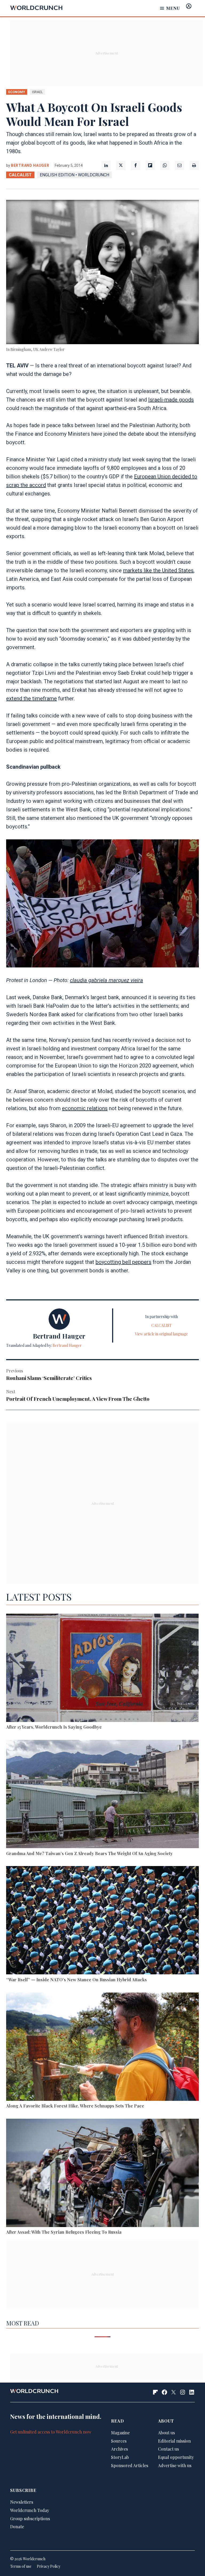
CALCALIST (20, 175)
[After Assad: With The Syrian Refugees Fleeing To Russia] (102, 2174)
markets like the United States (158, 570)
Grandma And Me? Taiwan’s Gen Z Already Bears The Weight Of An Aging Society (89, 1853)
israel (38, 92)
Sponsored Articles (130, 2465)
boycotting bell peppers (123, 1262)
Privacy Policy (49, 2566)
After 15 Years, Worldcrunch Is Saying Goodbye (54, 1727)
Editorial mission (174, 2441)
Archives (119, 2449)
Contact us (168, 2449)
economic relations (85, 1108)
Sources (119, 2441)
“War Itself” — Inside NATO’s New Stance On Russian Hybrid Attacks (76, 1980)
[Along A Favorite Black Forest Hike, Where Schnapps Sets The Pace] (102, 2048)
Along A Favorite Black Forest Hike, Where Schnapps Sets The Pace (75, 2106)
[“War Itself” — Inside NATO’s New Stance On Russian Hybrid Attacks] (102, 1921)
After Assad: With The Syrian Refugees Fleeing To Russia (64, 2232)
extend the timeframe (31, 698)
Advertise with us (175, 2465)
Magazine (120, 2433)
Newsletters (22, 2502)
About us (166, 2433)
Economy (17, 92)
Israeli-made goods (171, 400)
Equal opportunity (176, 2457)
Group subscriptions (30, 2519)
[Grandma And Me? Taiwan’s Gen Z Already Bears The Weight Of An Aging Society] (102, 1795)
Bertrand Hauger (30, 165)
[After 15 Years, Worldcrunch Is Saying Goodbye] (102, 1669)
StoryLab (120, 2457)
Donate (17, 2527)
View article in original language (161, 1334)
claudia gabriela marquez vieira (107, 980)
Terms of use (21, 2566)
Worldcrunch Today (30, 2510)
